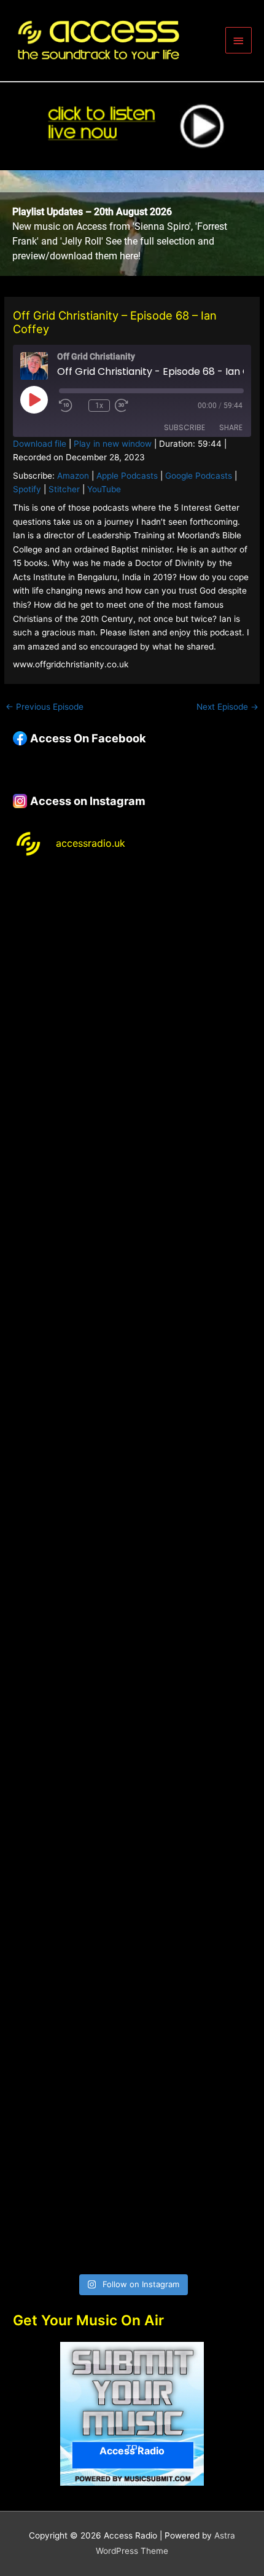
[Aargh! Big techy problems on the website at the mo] (132, 1080)
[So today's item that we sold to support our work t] (132, 1778)
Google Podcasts (199, 476)
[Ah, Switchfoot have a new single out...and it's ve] (132, 1499)
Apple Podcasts (127, 476)
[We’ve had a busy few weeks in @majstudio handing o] (132, 940)
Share (231, 427)
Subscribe (184, 427)
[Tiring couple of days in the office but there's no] (132, 2197)
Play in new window (113, 444)
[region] (132, 223)
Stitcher (64, 489)
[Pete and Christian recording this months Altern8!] (132, 1219)
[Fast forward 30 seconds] (139, 406)
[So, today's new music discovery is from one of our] (132, 1359)
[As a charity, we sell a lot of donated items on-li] (132, 2058)
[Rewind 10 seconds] (71, 406)
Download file (40, 444)
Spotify (27, 489)
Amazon (73, 476)
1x (99, 406)
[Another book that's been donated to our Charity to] (132, 1639)
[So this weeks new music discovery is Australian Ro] (132, 1918)
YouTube (104, 489)
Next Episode (227, 707)
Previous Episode (45, 707)
